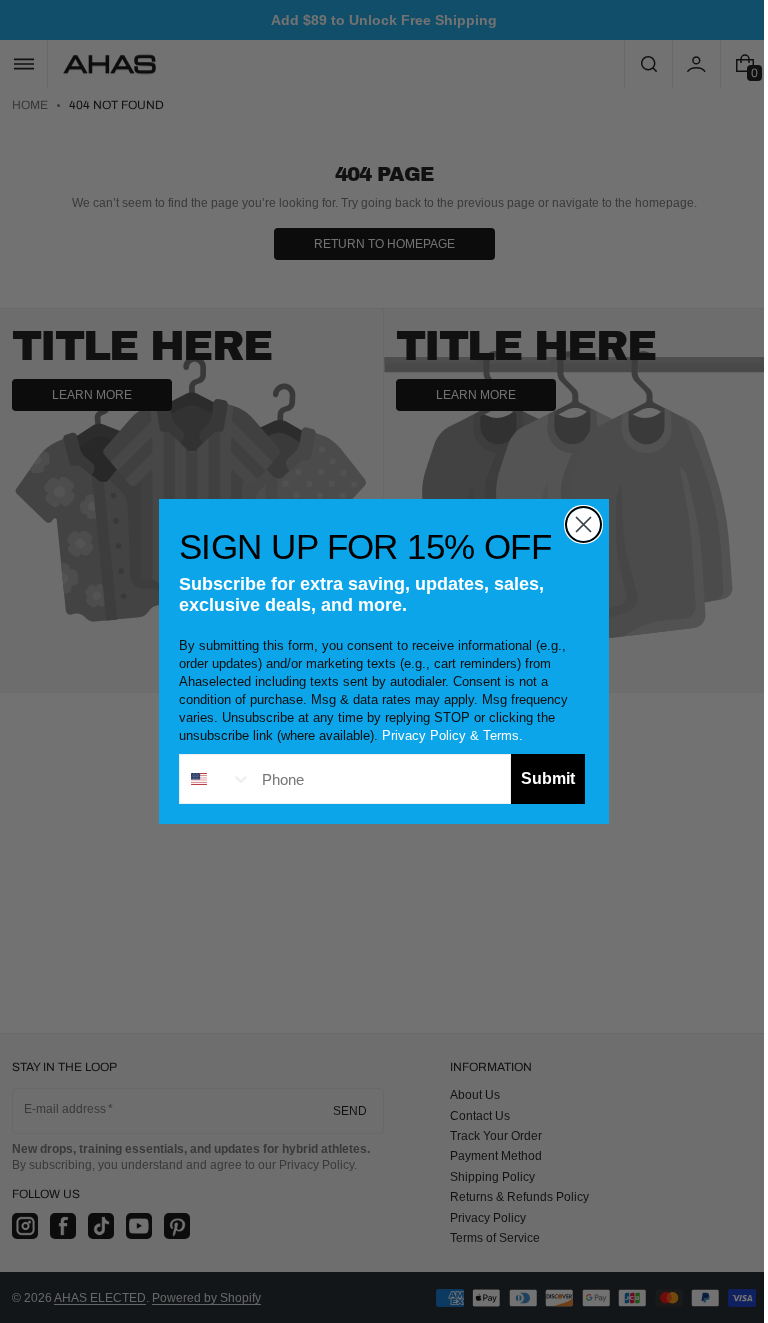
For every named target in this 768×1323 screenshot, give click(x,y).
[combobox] (209, 779)
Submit (541, 778)
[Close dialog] (576, 524)
